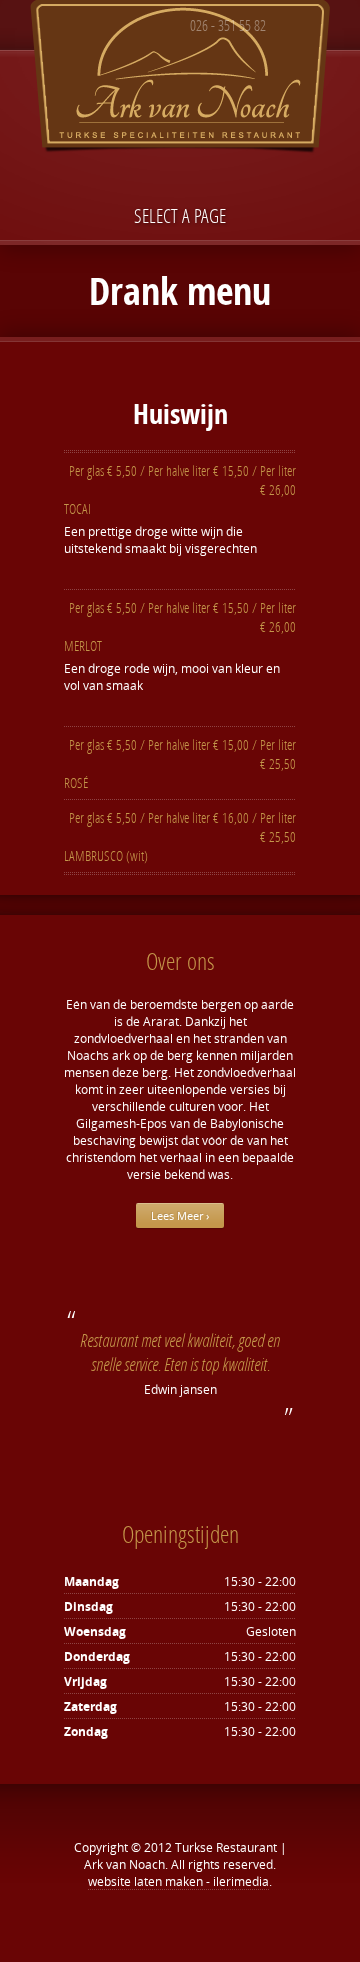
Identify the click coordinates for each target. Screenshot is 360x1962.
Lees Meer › (180, 1215)
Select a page (180, 215)
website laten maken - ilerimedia (178, 1881)
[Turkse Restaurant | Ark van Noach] (180, 80)
